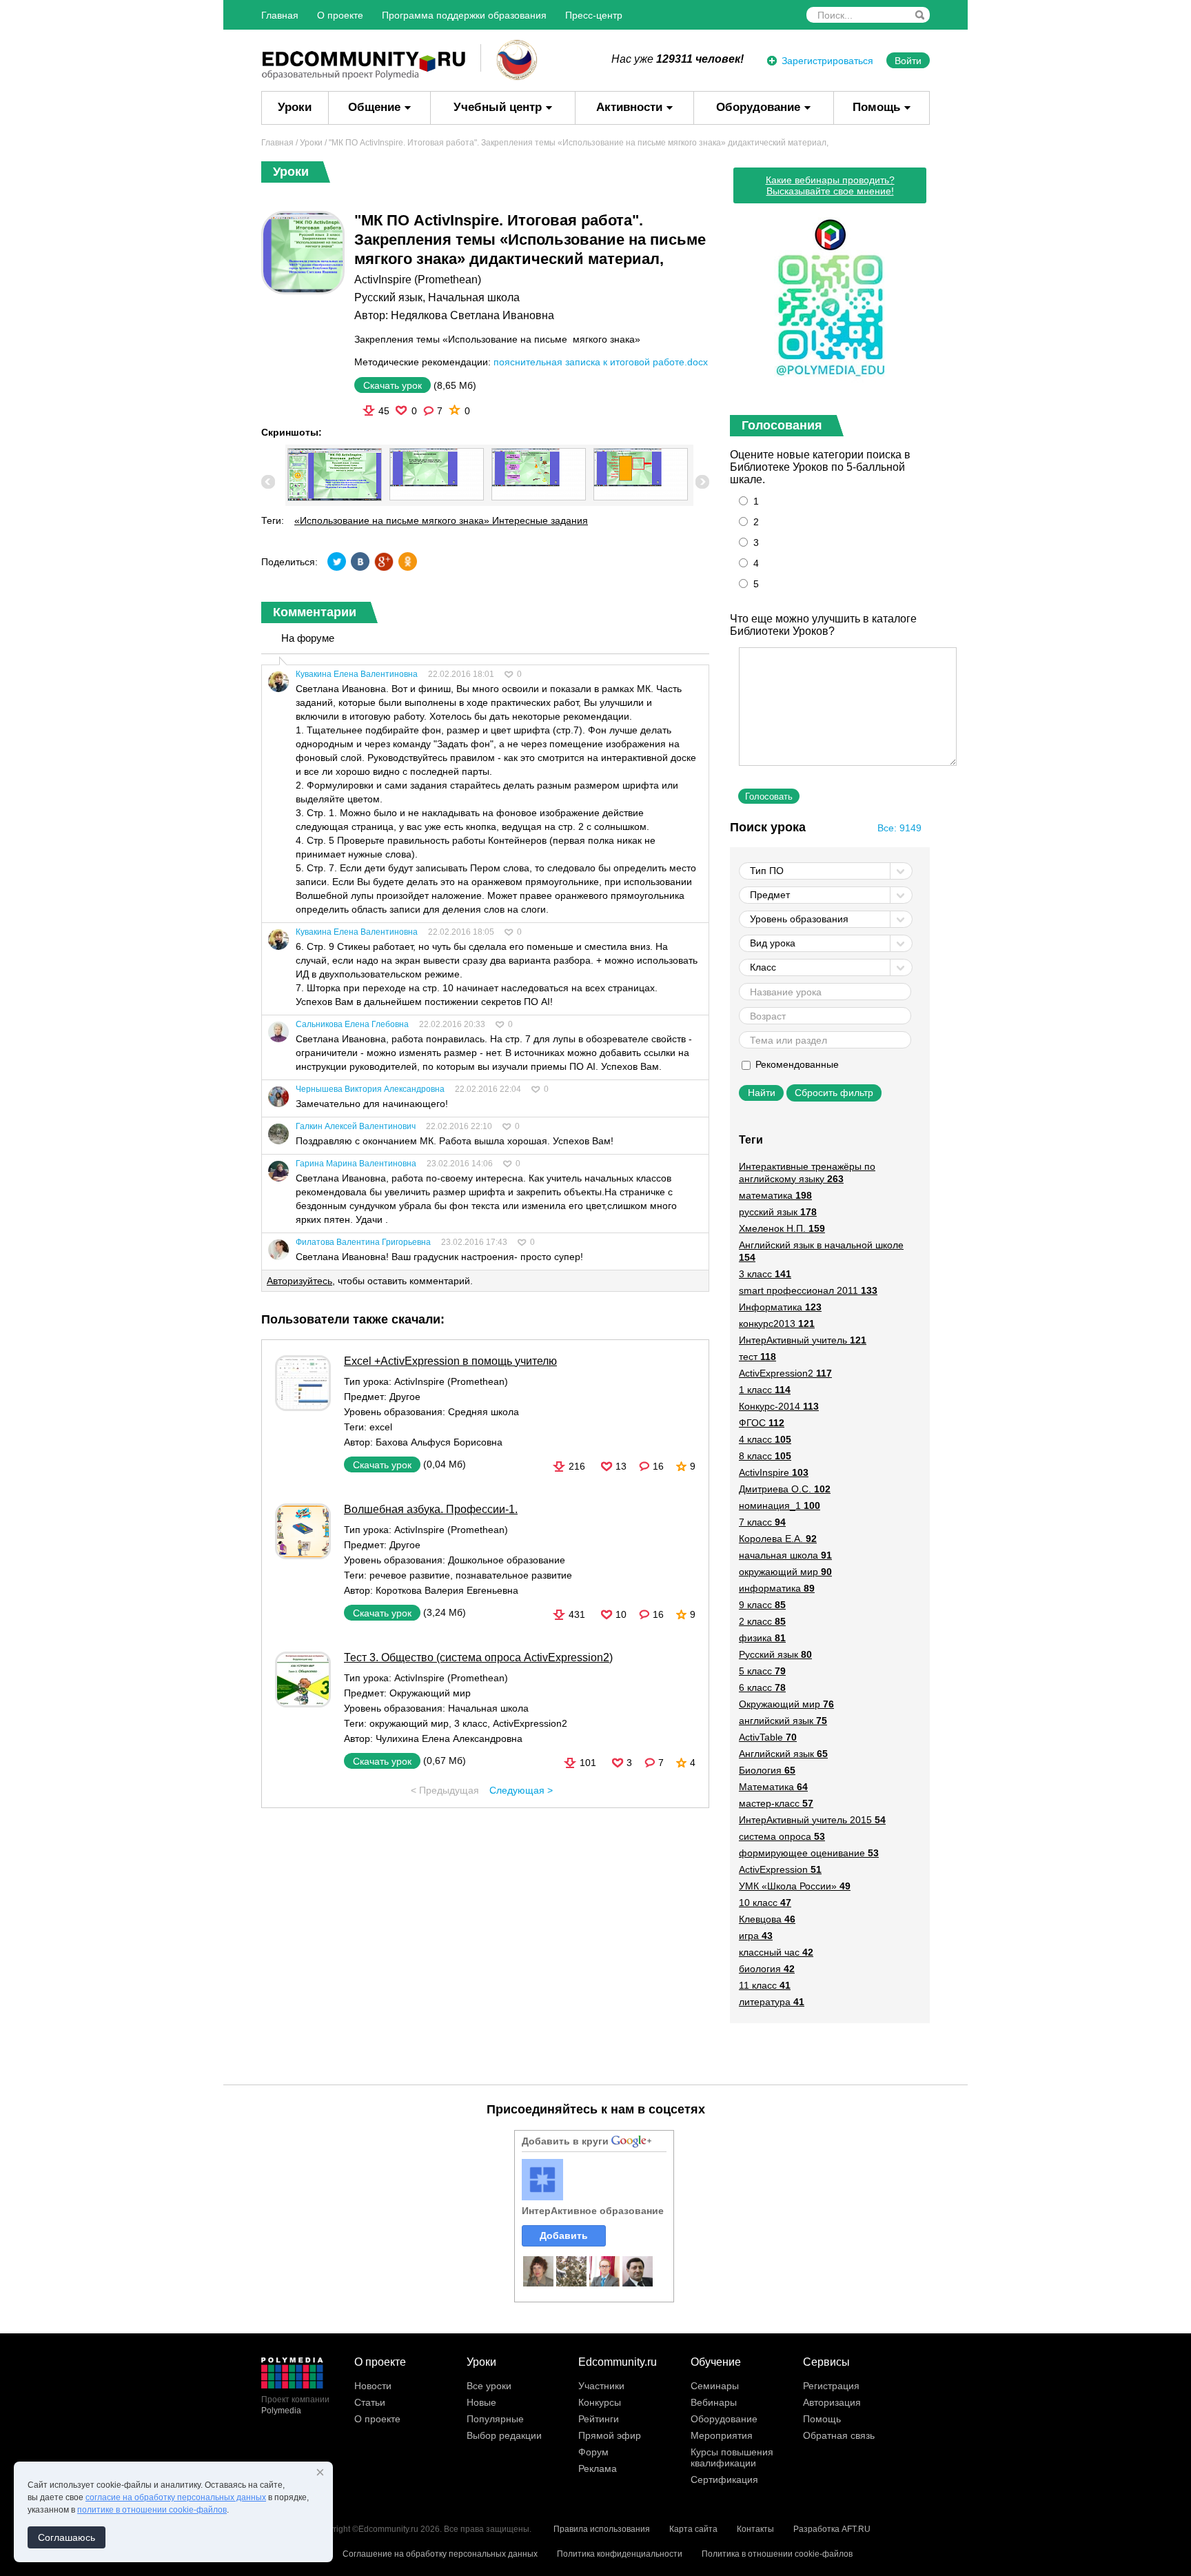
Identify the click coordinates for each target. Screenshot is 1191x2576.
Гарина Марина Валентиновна (356, 1164)
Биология (767, 1770)
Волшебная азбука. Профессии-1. (431, 1509)
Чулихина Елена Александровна (449, 1738)
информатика (777, 1588)
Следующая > (521, 1790)
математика (775, 1195)
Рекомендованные (796, 1064)
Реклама (598, 2468)
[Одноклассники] (407, 561)
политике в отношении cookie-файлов (152, 2510)
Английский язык (783, 1754)
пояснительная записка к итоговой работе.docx (601, 362)
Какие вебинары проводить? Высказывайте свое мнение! (830, 185)
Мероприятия (722, 2435)
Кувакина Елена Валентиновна (357, 674)
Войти (908, 61)
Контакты (755, 2529)
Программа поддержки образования (464, 15)
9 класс (762, 1605)
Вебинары (714, 2402)
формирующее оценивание (809, 1853)
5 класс (762, 1671)
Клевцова (767, 1919)
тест (757, 1357)
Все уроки (489, 2386)
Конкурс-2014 (779, 1406)
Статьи (370, 2402)
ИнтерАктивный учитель (803, 1340)
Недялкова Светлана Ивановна (472, 315)
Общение (374, 107)
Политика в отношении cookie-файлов (777, 2554)
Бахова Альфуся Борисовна (439, 1442)
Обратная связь (839, 2435)
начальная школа (785, 1555)
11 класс (765, 1985)
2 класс (762, 1621)
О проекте (340, 15)
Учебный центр (498, 107)
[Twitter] (337, 561)
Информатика (780, 1307)
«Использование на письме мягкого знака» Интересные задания (441, 520)
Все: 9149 (899, 828)
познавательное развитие (514, 1575)
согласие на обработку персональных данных (176, 2497)
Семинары (715, 2386)
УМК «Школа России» (795, 1886)
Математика (773, 1787)
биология (767, 1969)
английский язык (783, 1721)
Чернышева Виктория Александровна (370, 1089)
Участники (601, 2386)
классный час (776, 1952)
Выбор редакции (504, 2435)
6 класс (762, 1687)
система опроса (782, 1836)
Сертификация (724, 2479)
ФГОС (762, 1423)
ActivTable (768, 1737)
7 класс (762, 1522)
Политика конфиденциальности (620, 2554)
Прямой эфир (610, 2435)
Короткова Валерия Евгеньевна (447, 1590)
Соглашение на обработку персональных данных (440, 2554)
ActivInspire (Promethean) (418, 280)
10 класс (765, 1903)
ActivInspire (774, 1472)
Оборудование (758, 107)
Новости (373, 2386)
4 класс (765, 1439)
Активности (629, 107)
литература (772, 2002)
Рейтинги (599, 2419)
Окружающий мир (430, 1693)
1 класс (765, 1390)
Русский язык (388, 297)
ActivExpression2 (530, 1723)
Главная (280, 15)
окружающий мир (409, 1723)
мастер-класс (776, 1803)
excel (381, 1427)
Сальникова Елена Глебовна (352, 1024)
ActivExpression (780, 1869)
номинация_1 (780, 1505)
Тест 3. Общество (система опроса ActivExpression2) (478, 1657)
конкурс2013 (777, 1324)
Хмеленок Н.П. (782, 1228)
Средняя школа (483, 1412)
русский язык (778, 1212)
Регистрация (831, 2386)
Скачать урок (393, 385)
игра (756, 1936)
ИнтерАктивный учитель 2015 (812, 1820)
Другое (405, 1397)
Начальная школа (474, 297)
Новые (481, 2402)
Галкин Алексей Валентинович (356, 1126)
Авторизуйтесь (299, 1281)
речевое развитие (410, 1575)
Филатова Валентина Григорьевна (363, 1242)
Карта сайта (693, 2529)
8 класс (765, 1456)
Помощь (876, 107)
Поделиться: (289, 562)
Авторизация (832, 2402)
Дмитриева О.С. (785, 1489)
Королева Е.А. (778, 1539)
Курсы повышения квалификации (732, 2457)
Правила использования (602, 2529)
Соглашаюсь (67, 2537)
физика (762, 1638)
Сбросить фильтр (834, 1093)
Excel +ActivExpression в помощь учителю (450, 1361)
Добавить (564, 2235)
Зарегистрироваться (827, 61)
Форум (593, 2452)
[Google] (384, 561)
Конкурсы (600, 2402)
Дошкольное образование (507, 1560)
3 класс (471, 1723)
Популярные (495, 2419)
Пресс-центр (594, 15)
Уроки (295, 107)
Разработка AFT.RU (832, 2529)
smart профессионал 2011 (808, 1290)
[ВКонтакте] (360, 561)
